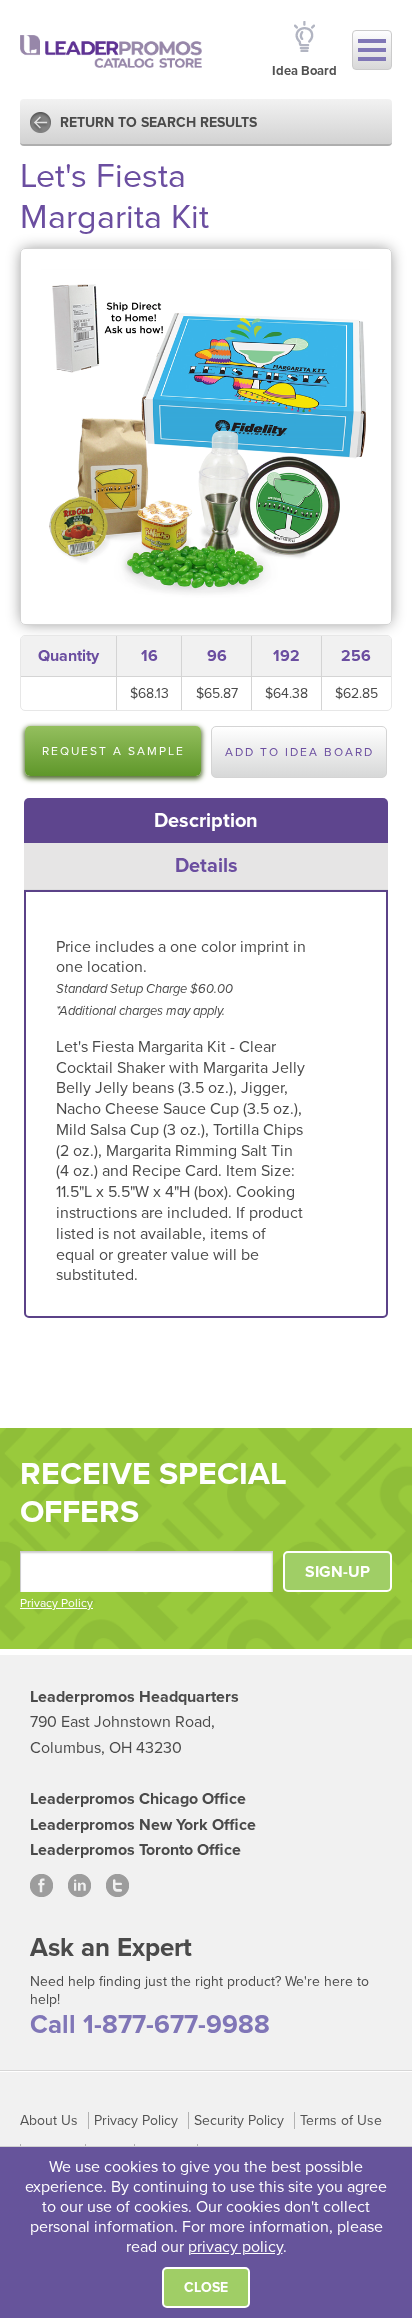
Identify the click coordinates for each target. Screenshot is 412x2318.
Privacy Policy (56, 1603)
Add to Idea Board (299, 752)
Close (206, 2287)
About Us (49, 2120)
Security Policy (239, 2120)
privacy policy (235, 2247)
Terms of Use (341, 2120)
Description (206, 821)
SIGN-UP (337, 1572)
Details (206, 866)
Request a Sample (113, 751)
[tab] (206, 821)
